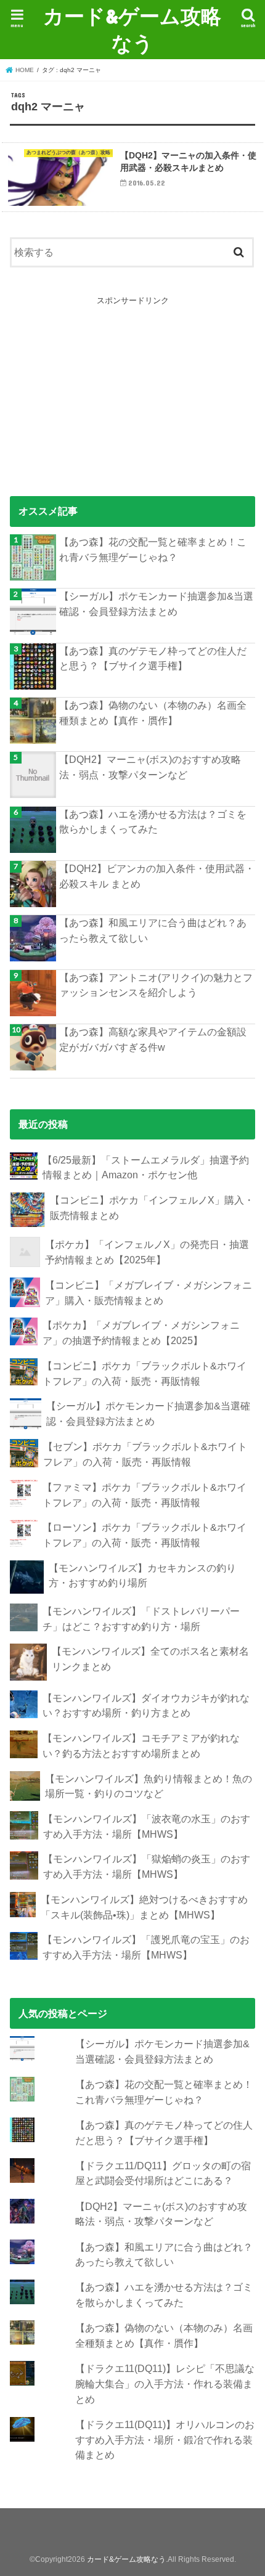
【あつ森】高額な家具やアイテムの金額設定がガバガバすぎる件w (153, 1039)
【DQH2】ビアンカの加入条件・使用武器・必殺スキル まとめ (157, 876)
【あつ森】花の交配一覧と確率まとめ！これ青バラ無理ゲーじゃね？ (153, 549)
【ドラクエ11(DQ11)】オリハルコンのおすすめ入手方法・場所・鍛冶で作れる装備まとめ (165, 2439)
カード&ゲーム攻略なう (132, 29)
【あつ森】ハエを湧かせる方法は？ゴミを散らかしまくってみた (153, 822)
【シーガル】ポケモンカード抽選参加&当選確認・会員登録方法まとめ (156, 604)
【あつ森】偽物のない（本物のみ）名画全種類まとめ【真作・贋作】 (153, 713)
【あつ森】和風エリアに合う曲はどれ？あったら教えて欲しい (153, 930)
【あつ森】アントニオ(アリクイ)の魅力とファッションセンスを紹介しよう (156, 985)
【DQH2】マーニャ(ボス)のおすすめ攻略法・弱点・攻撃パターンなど (150, 767)
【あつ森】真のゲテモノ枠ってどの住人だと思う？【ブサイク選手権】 (153, 658)
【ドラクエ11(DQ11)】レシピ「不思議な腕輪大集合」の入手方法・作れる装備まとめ (165, 2383)
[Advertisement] (132, 385)
